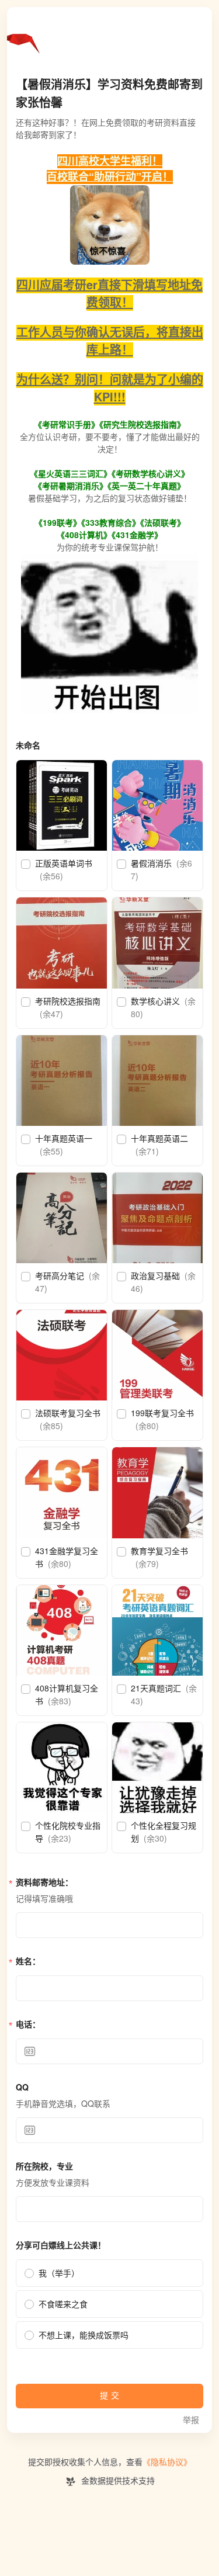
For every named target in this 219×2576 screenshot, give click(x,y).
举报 (191, 2420)
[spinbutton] (109, 2051)
